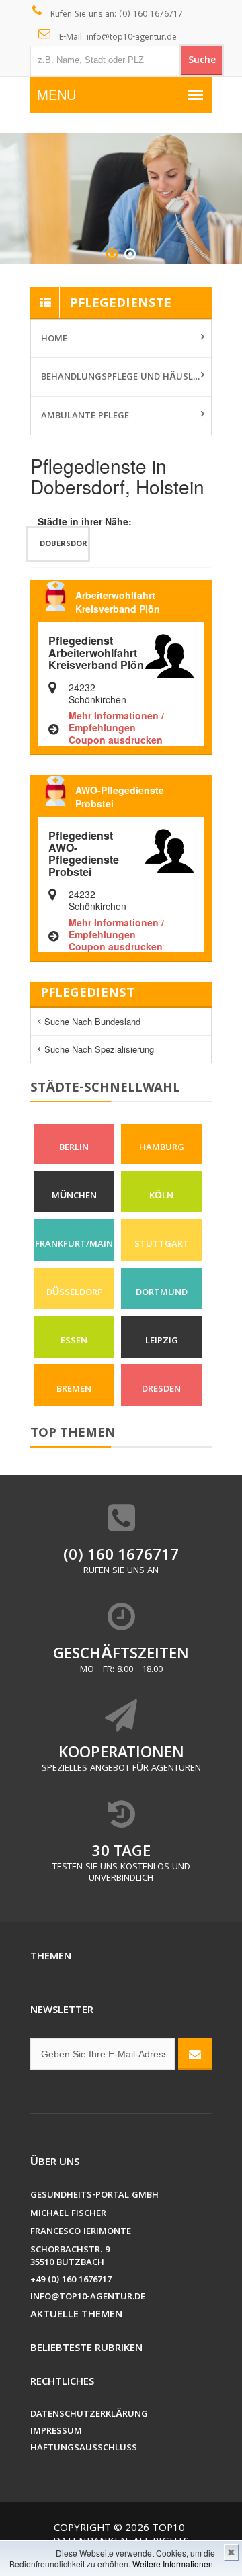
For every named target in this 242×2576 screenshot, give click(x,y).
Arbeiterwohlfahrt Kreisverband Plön (118, 602)
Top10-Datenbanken (121, 2536)
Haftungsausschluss (84, 2449)
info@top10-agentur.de (88, 2298)
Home (54, 339)
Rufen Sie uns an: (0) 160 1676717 (115, 15)
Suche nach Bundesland (92, 1021)
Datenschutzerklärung (89, 2415)
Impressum (56, 2432)
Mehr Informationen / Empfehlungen (116, 721)
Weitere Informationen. (174, 2564)
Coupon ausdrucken (116, 740)
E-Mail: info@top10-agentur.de (117, 38)
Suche (202, 61)
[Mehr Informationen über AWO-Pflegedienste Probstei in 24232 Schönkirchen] (169, 850)
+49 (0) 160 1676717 (71, 2281)
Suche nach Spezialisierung (99, 1049)
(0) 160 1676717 (121, 1557)
